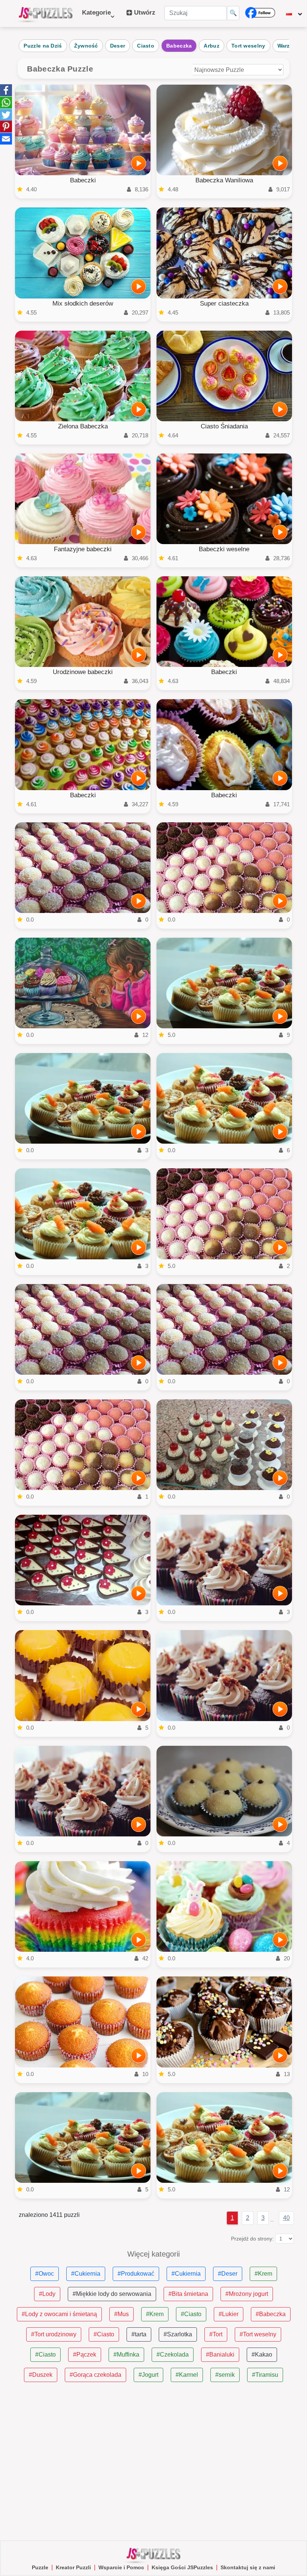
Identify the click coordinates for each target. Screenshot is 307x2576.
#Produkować (136, 2274)
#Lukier (229, 2314)
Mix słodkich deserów (83, 304)
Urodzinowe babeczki (83, 672)
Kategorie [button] (96, 16)
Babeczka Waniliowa (224, 180)
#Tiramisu (265, 2375)
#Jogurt (148, 2375)
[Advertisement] (153, 2461)
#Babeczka (271, 2314)
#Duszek (41, 2375)
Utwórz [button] (144, 13)
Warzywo (289, 46)
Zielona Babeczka (83, 426)
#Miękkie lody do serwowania (112, 2294)
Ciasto (146, 46)
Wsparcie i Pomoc (121, 2567)
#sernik (225, 2375)
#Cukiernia (86, 2274)
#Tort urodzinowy (54, 2334)
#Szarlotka (178, 2334)
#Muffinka (126, 2354)
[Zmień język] (294, 13)
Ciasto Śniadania (224, 426)
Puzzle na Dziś (43, 46)
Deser (118, 46)
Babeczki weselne (224, 549)
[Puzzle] (46, 13)
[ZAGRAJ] (139, 163)
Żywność (86, 46)
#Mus (121, 2314)
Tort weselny (248, 46)
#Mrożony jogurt (247, 2294)
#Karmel (187, 2375)
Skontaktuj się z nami (248, 2567)
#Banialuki (220, 2354)
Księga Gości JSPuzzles (182, 2567)
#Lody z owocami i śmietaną (59, 2314)
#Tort (216, 2334)
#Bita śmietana (188, 2294)
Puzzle (40, 2567)
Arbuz (212, 46)
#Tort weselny (258, 2334)
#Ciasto (191, 2314)
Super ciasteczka (224, 304)
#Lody (47, 2294)
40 (286, 2218)
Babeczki (83, 180)
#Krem (263, 2274)
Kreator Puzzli (73, 2567)
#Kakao (262, 2354)
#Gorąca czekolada (95, 2375)
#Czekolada (173, 2354)
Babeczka (179, 46)
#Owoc (45, 2274)
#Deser (228, 2274)
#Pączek (85, 2354)
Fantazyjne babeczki (83, 549)
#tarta (139, 2334)
